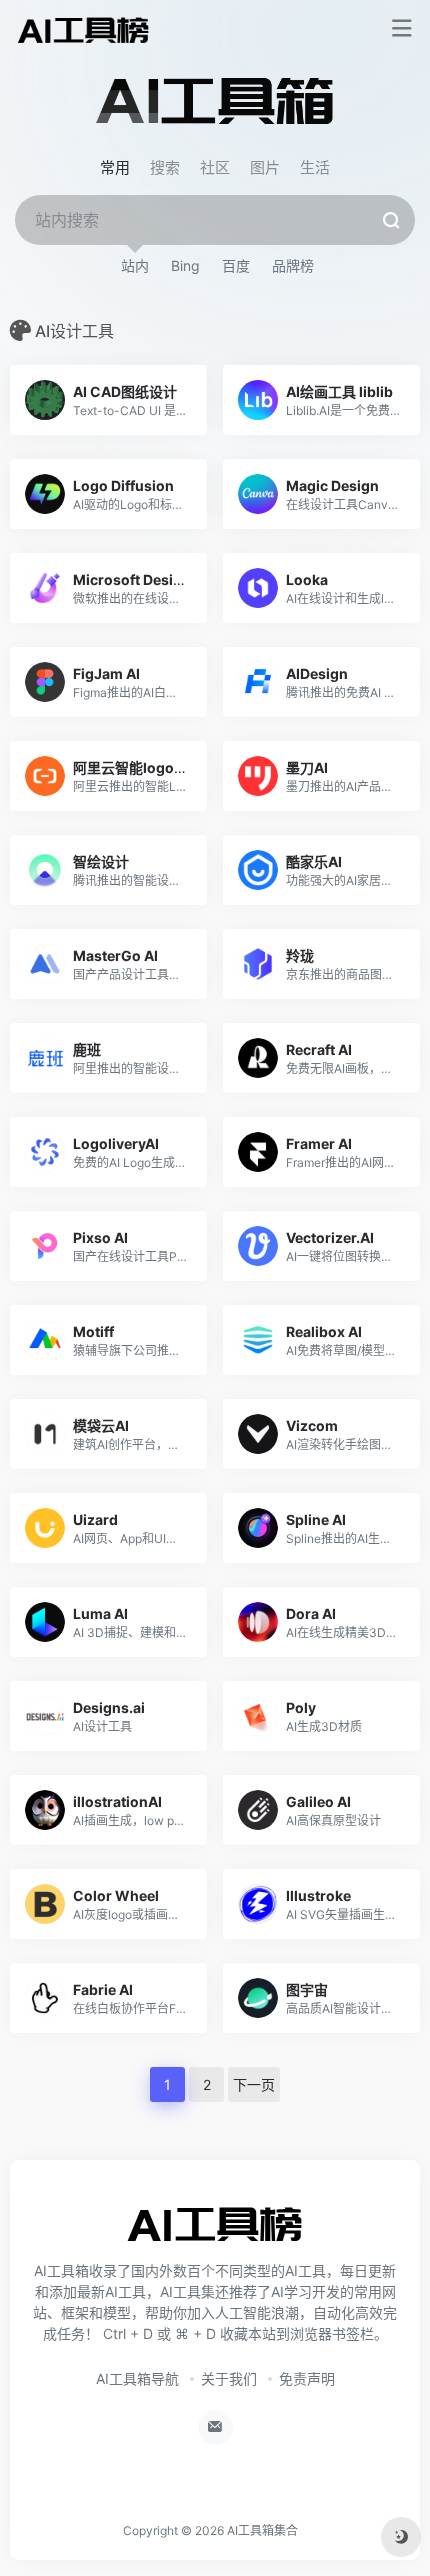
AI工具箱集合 (262, 2530)
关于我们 (229, 2378)
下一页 (254, 2084)
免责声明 (307, 2378)
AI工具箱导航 (137, 2378)
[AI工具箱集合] (83, 29)
